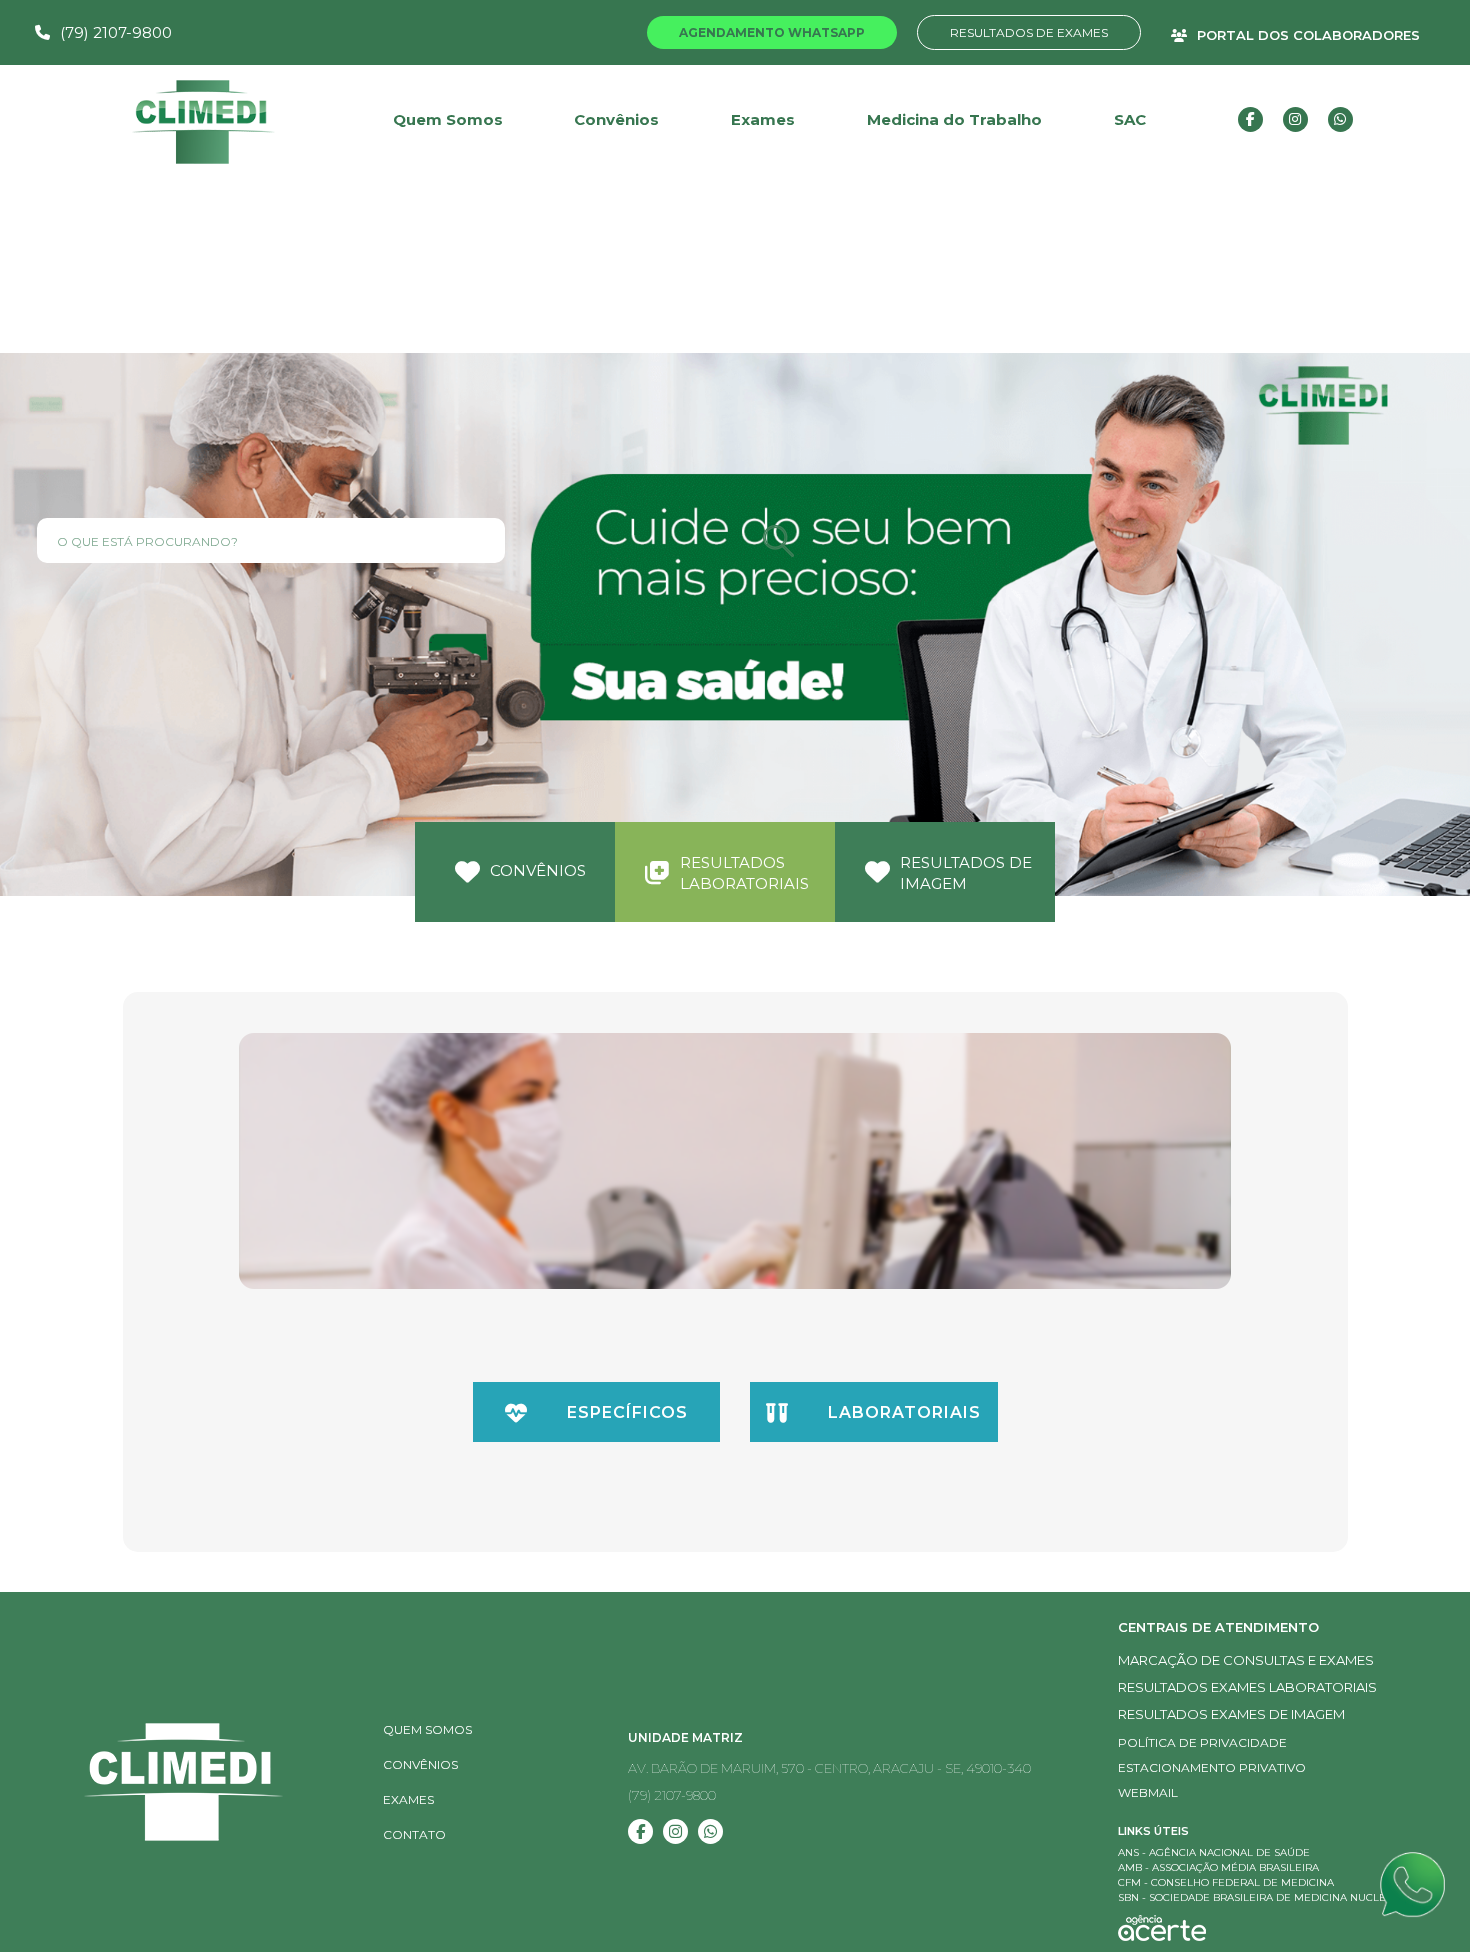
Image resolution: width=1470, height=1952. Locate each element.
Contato (414, 1834)
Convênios (616, 119)
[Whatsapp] (1417, 1884)
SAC (1130, 119)
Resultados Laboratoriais (744, 873)
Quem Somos (427, 1729)
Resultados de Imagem (966, 873)
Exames (763, 119)
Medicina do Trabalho (954, 119)
